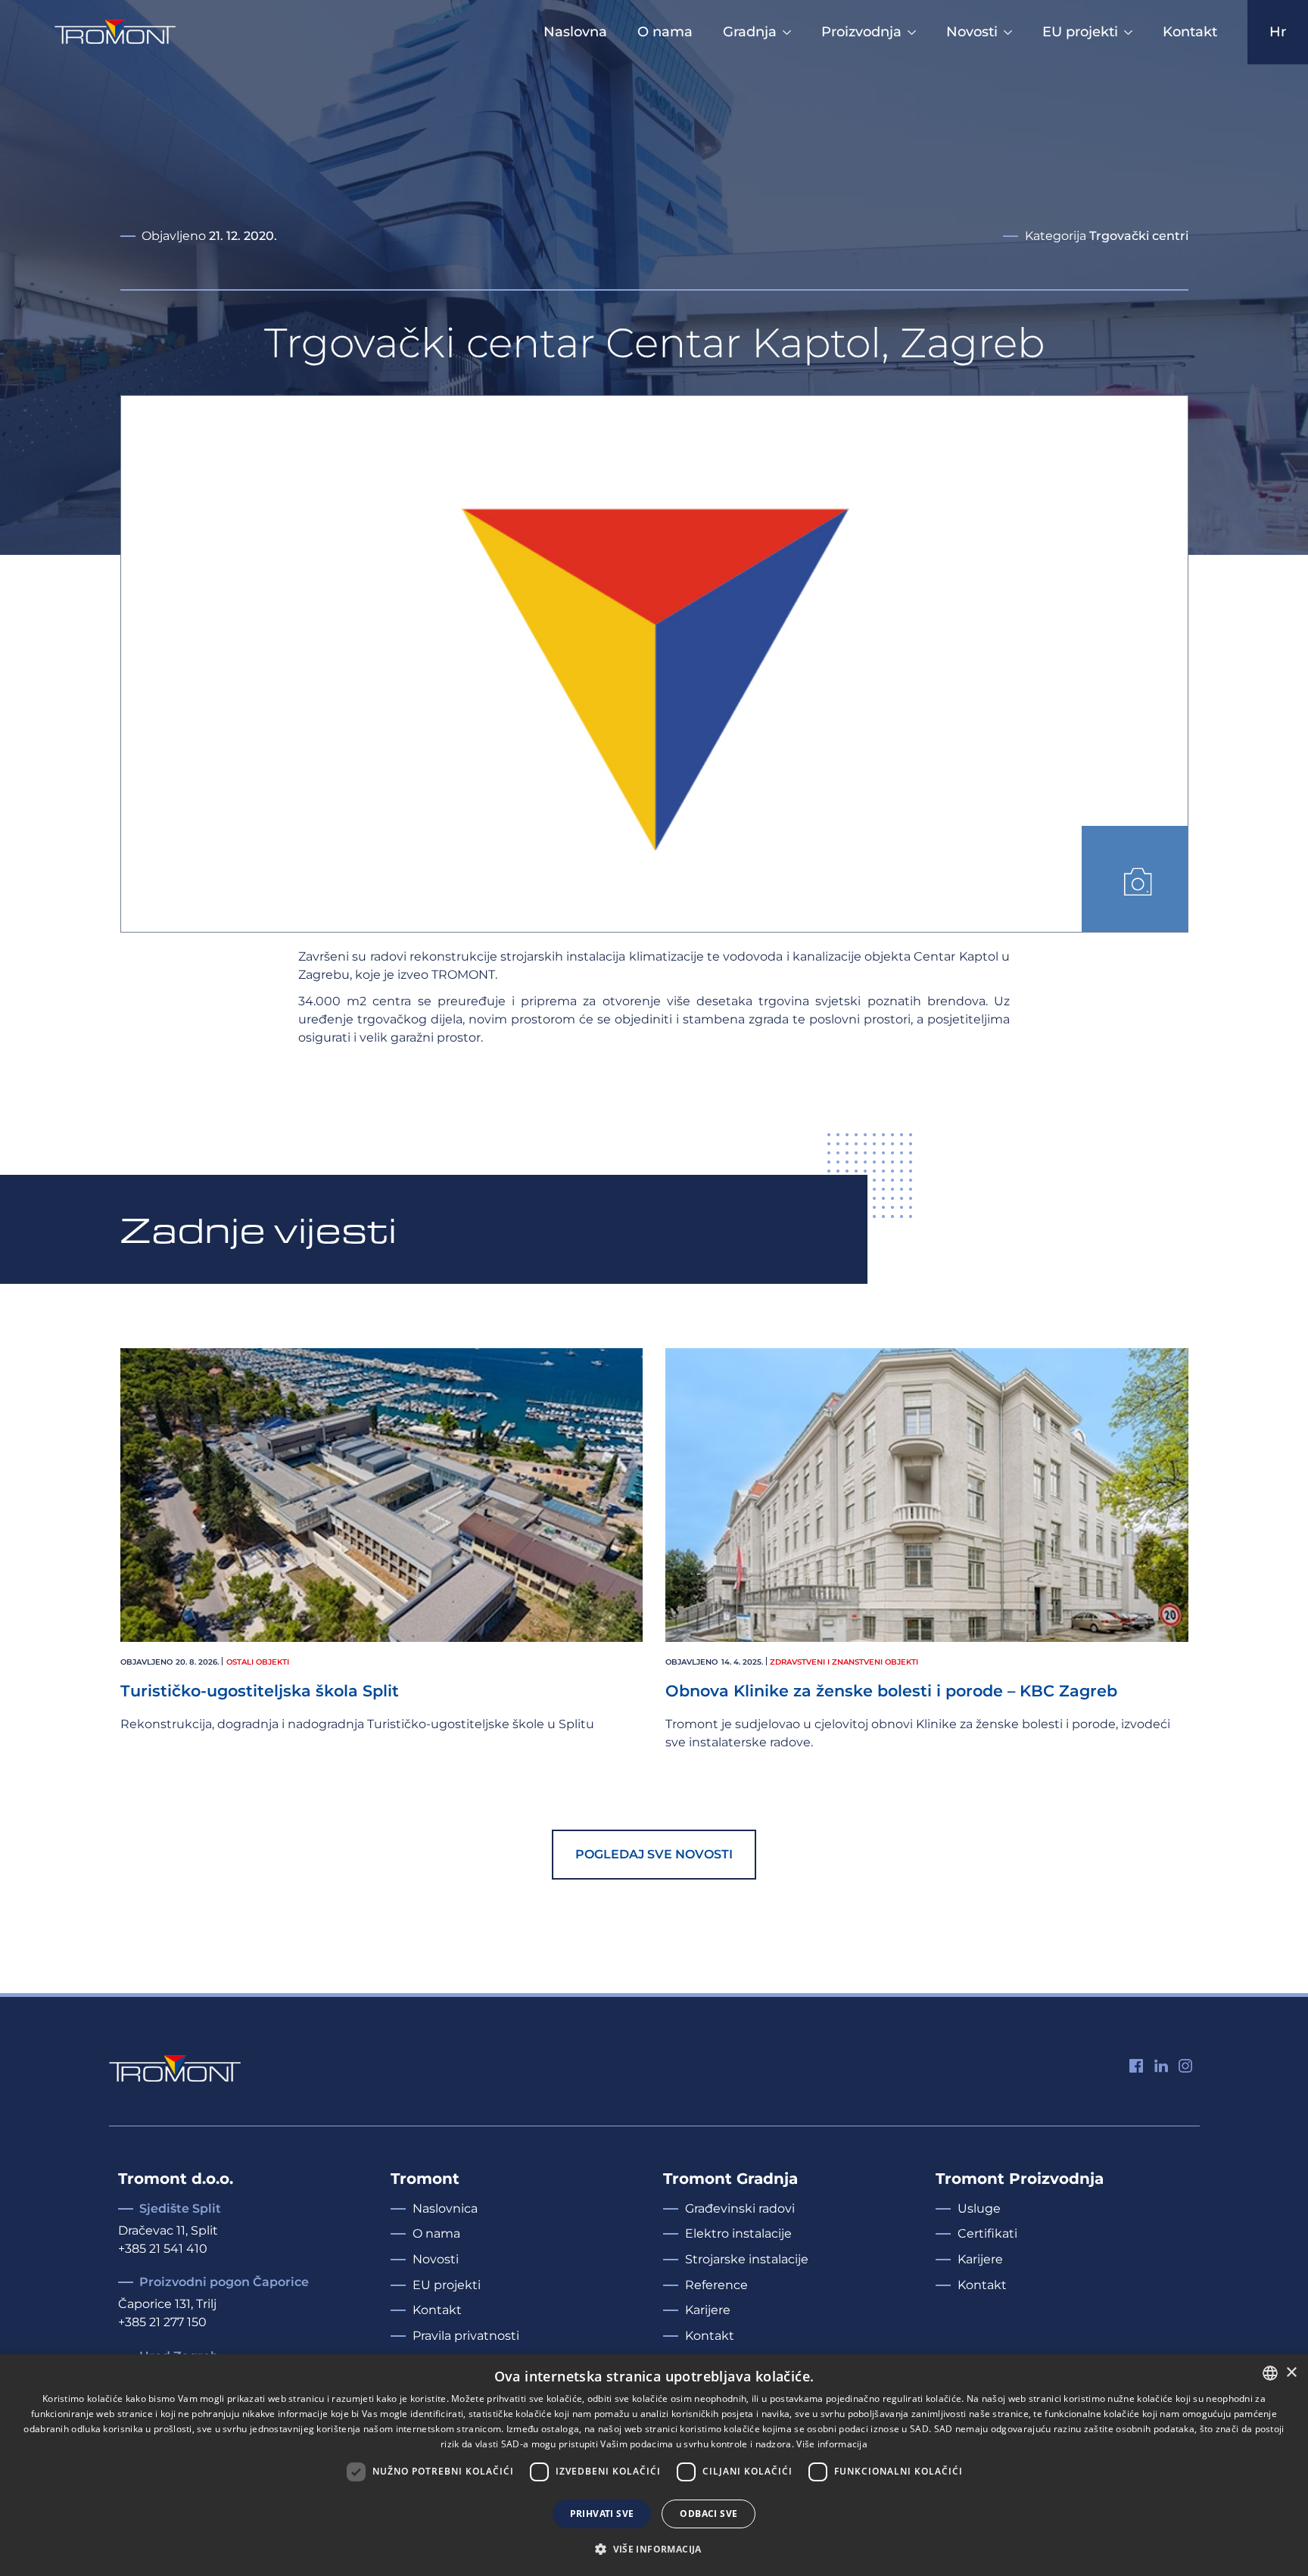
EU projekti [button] (1080, 32)
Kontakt (1190, 32)
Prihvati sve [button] (602, 2514)
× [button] (1291, 2373)
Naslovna (575, 32)
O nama (665, 32)
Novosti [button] (972, 32)
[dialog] (654, 2465)
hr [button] (1278, 32)
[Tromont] (115, 32)
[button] (1135, 879)
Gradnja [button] (750, 32)
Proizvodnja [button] (861, 32)
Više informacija (832, 2444)
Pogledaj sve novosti (654, 1854)
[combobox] (1270, 2373)
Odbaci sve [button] (708, 2514)
